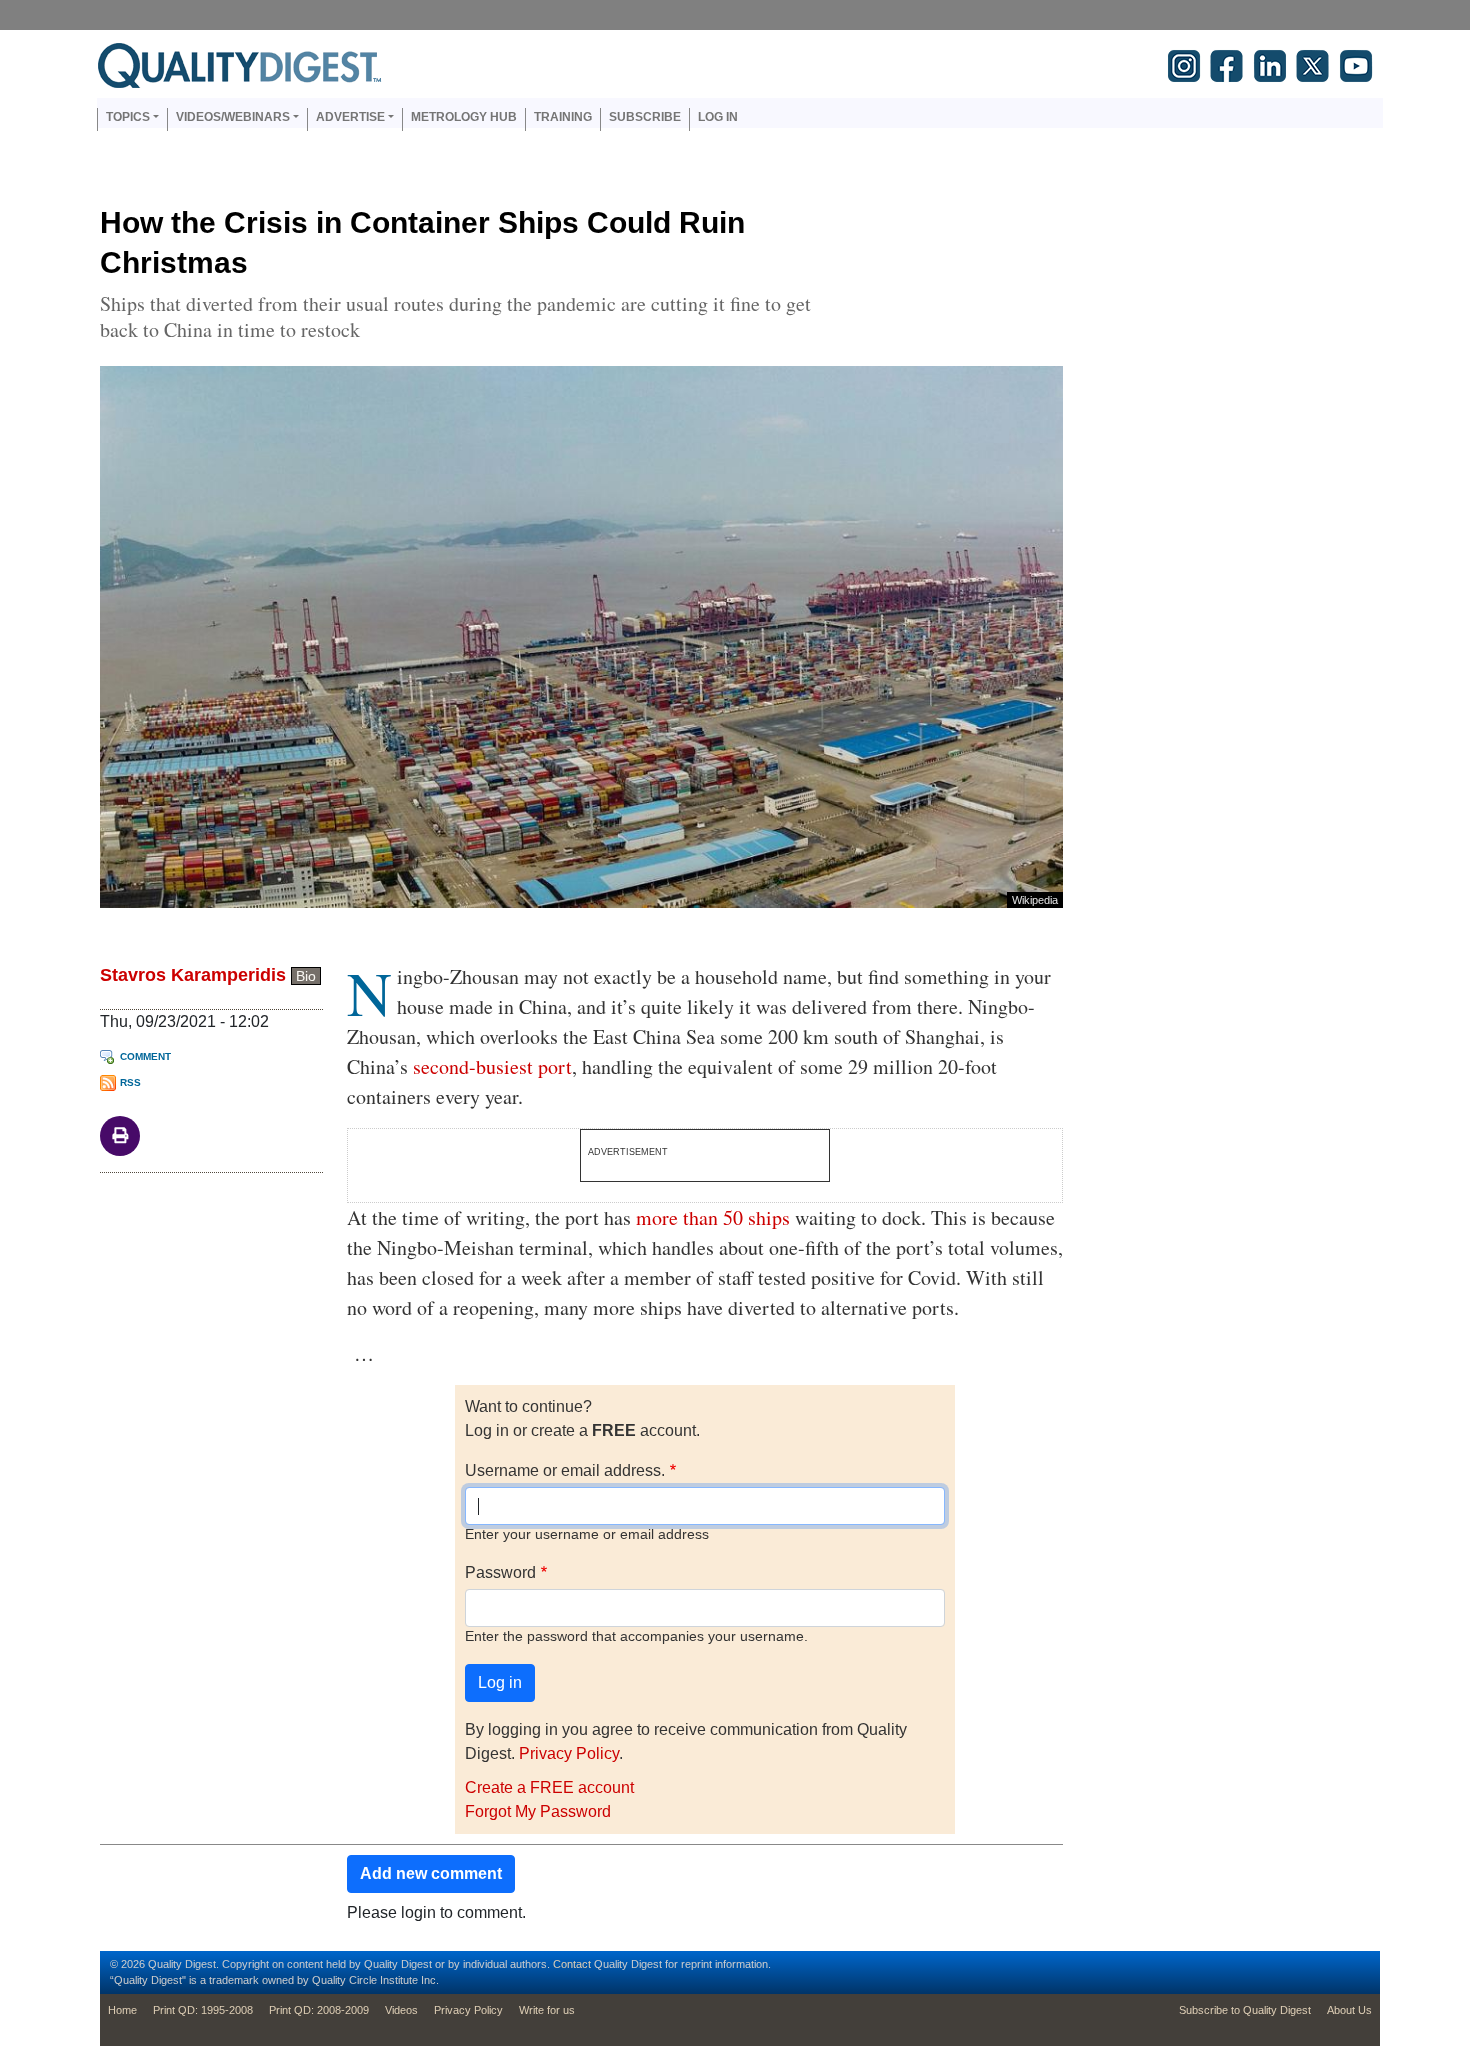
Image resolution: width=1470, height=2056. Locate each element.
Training (563, 117)
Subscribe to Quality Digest (1245, 2010)
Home (122, 2010)
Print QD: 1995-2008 (203, 2010)
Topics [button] (128, 117)
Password (500, 1572)
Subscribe (645, 117)
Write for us (547, 2010)
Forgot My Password (538, 1811)
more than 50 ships (713, 1217)
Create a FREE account (549, 1787)
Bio (306, 976)
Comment (145, 1056)
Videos (401, 2010)
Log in (718, 117)
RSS (130, 1082)
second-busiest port (492, 1066)
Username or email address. (565, 1470)
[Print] (120, 1134)
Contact (572, 1964)
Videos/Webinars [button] (233, 117)
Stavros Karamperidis (193, 975)
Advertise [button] (350, 117)
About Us (1349, 2010)
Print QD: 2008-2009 (319, 2010)
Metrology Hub (464, 117)
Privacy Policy (569, 1753)
